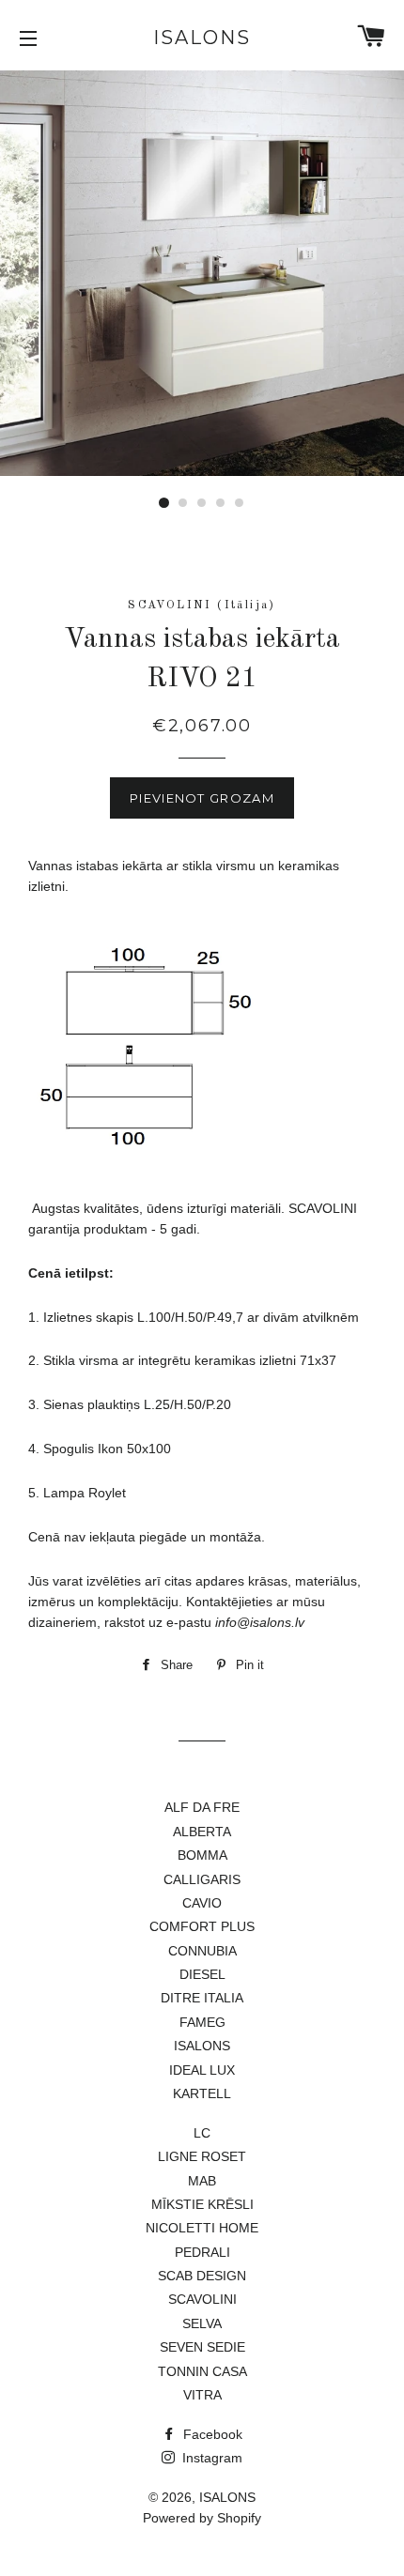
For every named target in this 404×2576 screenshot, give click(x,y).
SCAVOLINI (202, 2299)
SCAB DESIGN (202, 2276)
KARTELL (202, 2093)
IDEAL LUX (202, 2070)
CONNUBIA (202, 1951)
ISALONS (202, 38)
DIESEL (202, 1974)
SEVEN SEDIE (202, 2347)
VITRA (202, 2395)
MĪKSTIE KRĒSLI (202, 2204)
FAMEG (202, 2022)
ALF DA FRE (202, 1807)
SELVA (202, 2323)
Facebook (211, 2434)
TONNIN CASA (202, 2371)
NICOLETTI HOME (202, 2228)
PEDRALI (202, 2252)
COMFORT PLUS (202, 1926)
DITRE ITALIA (202, 1998)
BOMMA (202, 1855)
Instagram (210, 2458)
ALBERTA (202, 1832)
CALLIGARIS (202, 1879)
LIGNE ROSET (202, 2156)
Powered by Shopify (202, 2518)
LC (202, 2133)
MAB (202, 2181)
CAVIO (202, 1903)
